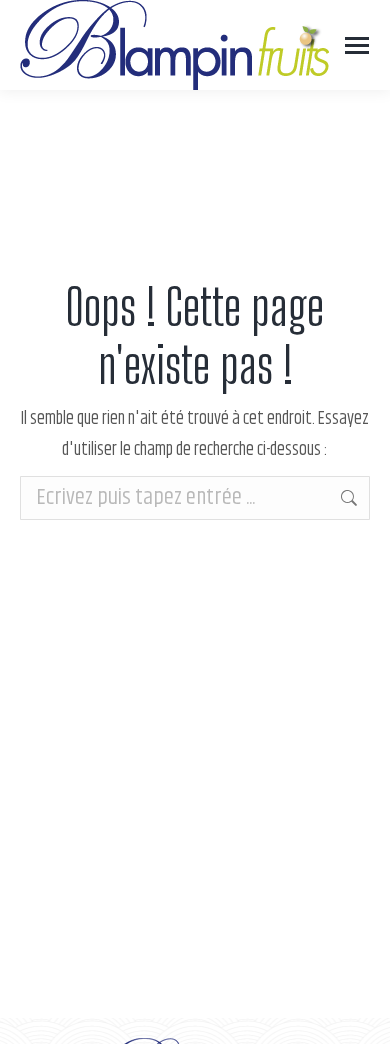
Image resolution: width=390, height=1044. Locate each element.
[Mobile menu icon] (357, 45)
